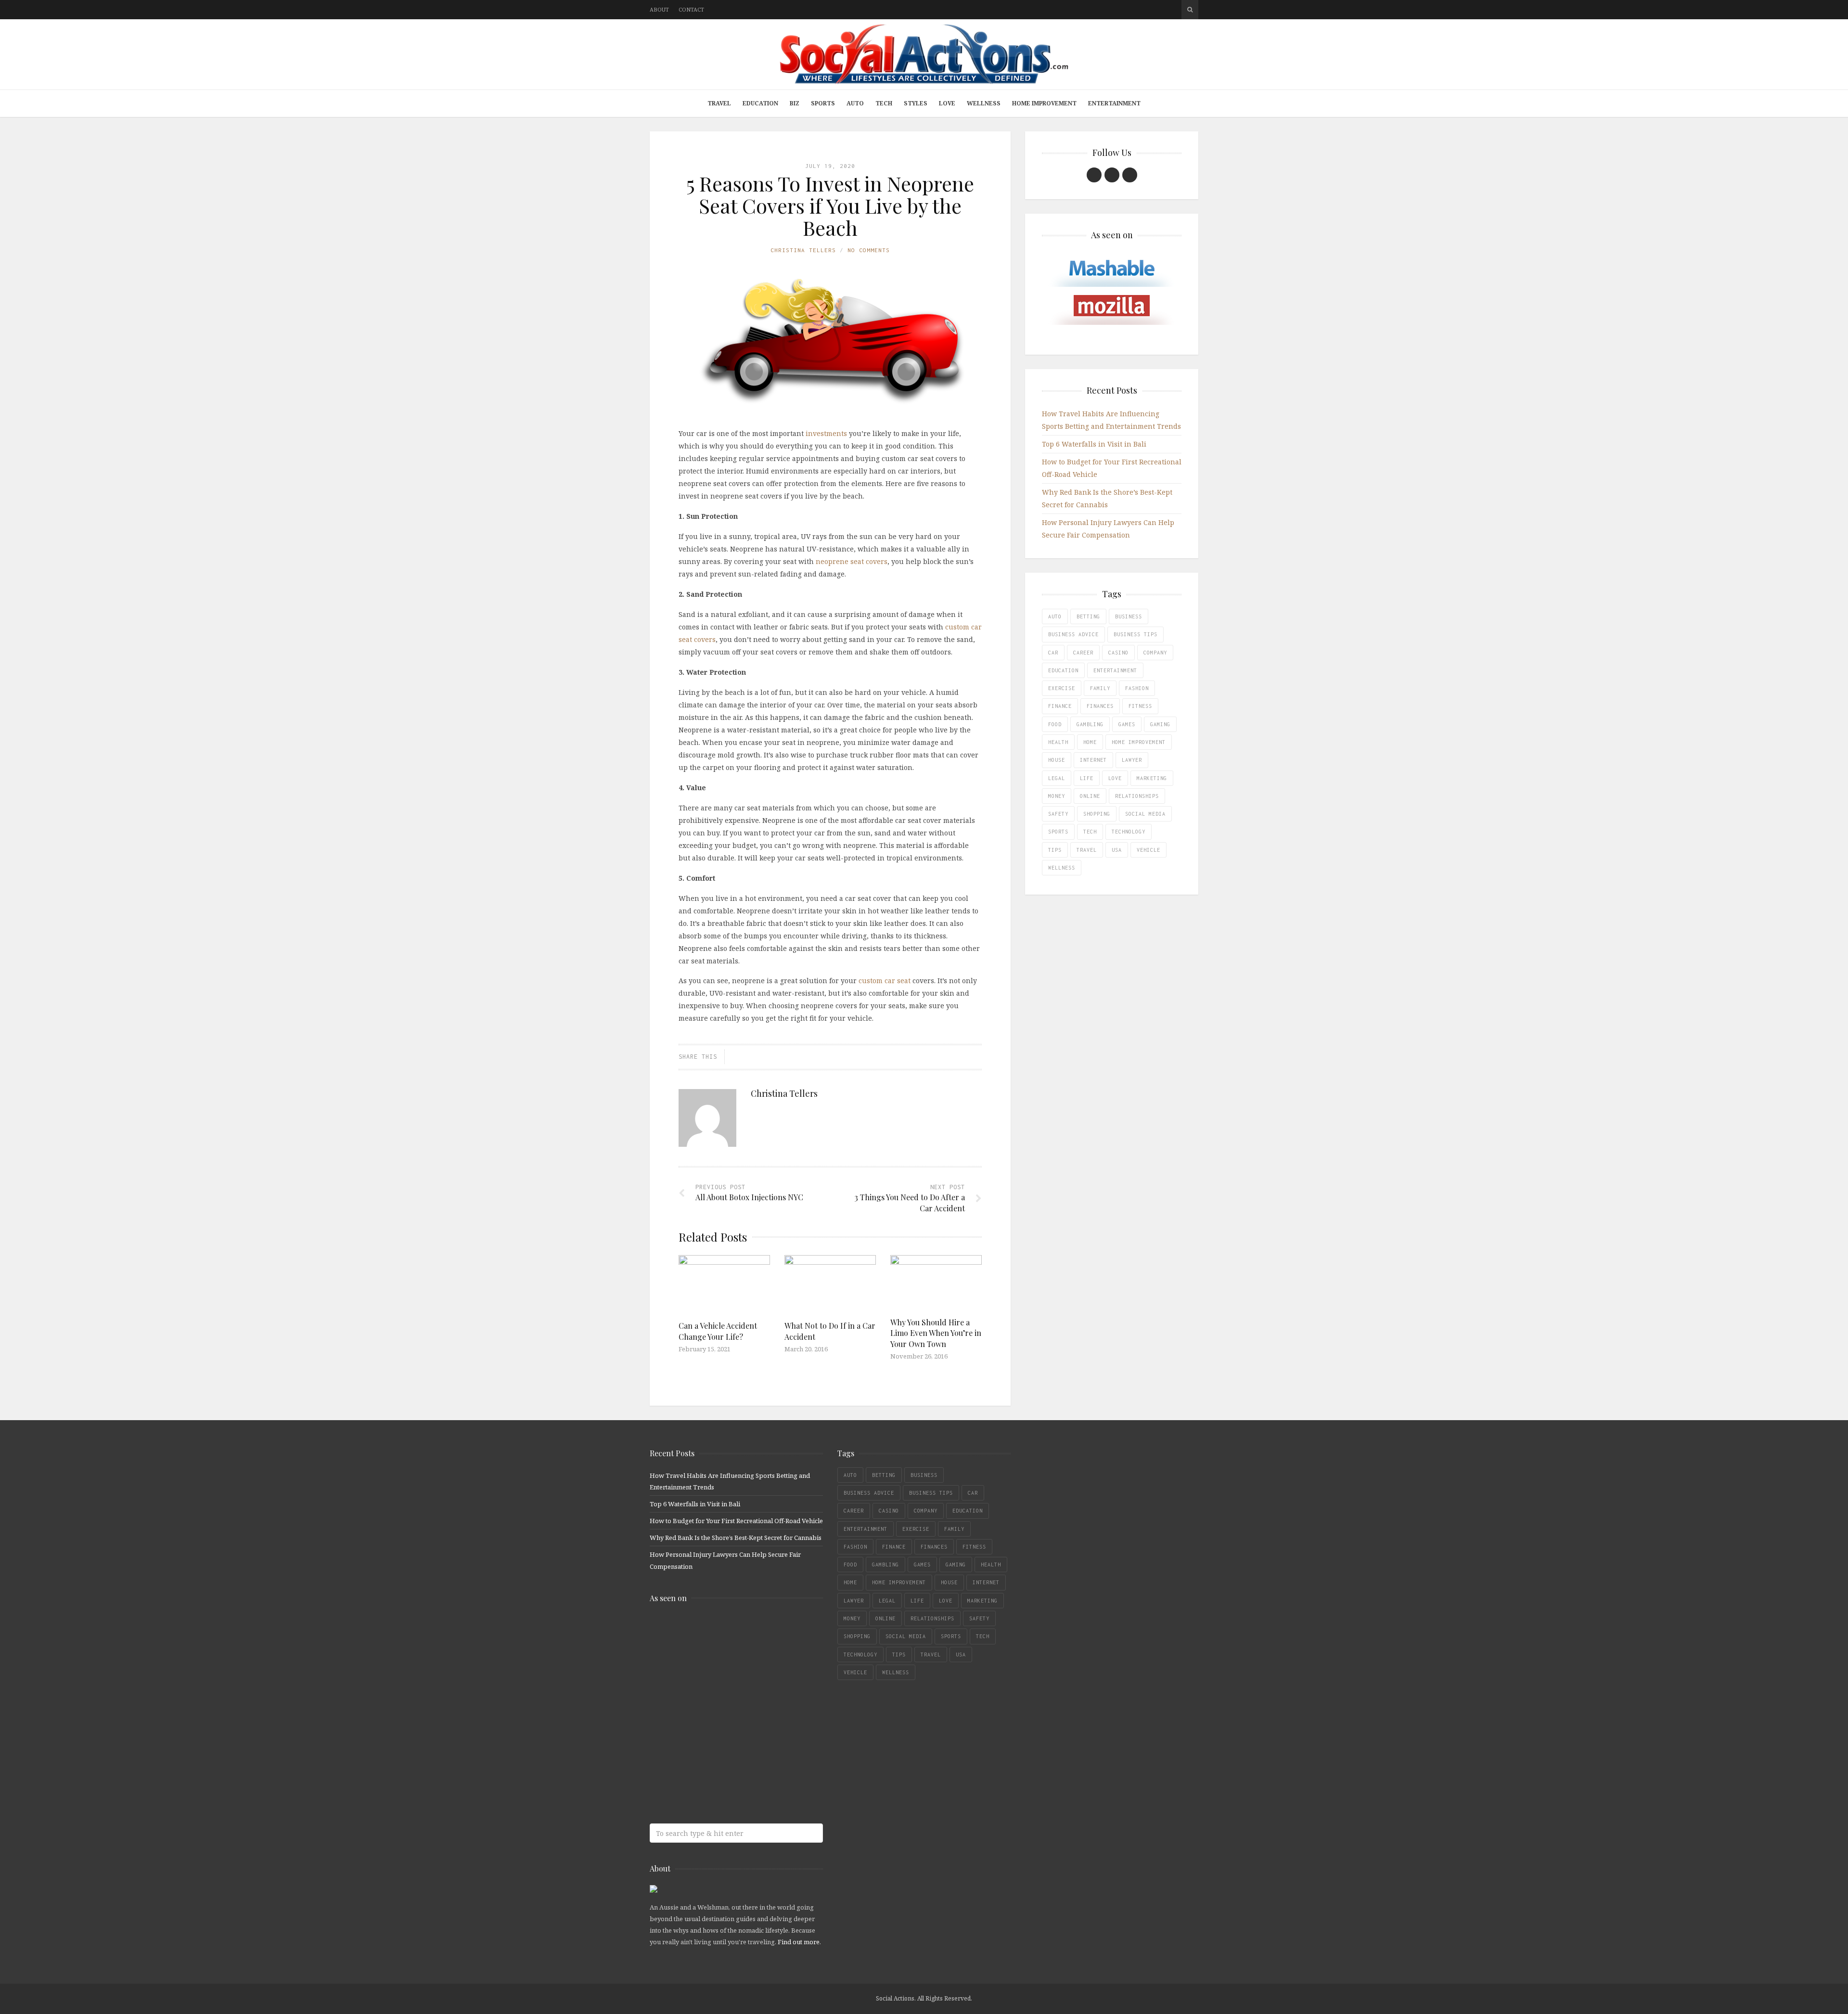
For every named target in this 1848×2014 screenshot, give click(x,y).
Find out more (799, 1942)
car (1053, 653)
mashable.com (719, 1631)
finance (1060, 706)
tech (1090, 832)
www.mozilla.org (719, 1669)
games (1127, 724)
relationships (1137, 796)
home (1090, 742)
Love (947, 103)
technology (1129, 832)
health (1058, 742)
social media (1145, 814)
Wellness (984, 103)
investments (826, 433)
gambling (1090, 724)
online (1090, 796)
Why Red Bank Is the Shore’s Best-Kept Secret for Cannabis (736, 1538)
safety (1058, 814)
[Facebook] (1094, 175)
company (1155, 653)
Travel (719, 103)
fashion (1137, 688)
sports (1058, 832)
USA (1117, 850)
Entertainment (1114, 103)
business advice (1073, 634)
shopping (1097, 814)
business (1129, 616)
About (659, 9)
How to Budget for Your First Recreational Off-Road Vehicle (736, 1521)
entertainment (1115, 670)
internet (1093, 760)
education (1063, 670)
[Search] (1190, 10)
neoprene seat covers (852, 561)
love (1115, 778)
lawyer (1132, 760)
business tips (1136, 634)
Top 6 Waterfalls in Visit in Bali (1094, 444)
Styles (916, 103)
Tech (884, 103)
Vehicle (1149, 850)
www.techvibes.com (719, 1745)
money (1057, 796)
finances (1100, 706)
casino (1118, 653)
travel (1087, 850)
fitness (1140, 706)
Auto (855, 103)
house (1057, 760)
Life (1087, 778)
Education (760, 103)
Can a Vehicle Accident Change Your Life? (718, 1331)
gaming (1160, 724)
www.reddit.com (719, 1707)
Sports (823, 103)
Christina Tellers (803, 250)
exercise (1062, 688)
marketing (1152, 778)
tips (1055, 850)
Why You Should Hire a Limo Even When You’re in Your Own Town (936, 1333)
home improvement (1139, 742)
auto (1055, 616)
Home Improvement (1044, 103)
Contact (691, 9)
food (1055, 724)
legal (1057, 778)
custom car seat (885, 981)
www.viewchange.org (719, 1783)
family (1100, 688)
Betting (1088, 616)
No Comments (869, 250)
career (1083, 653)
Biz (795, 103)
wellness (1062, 868)
